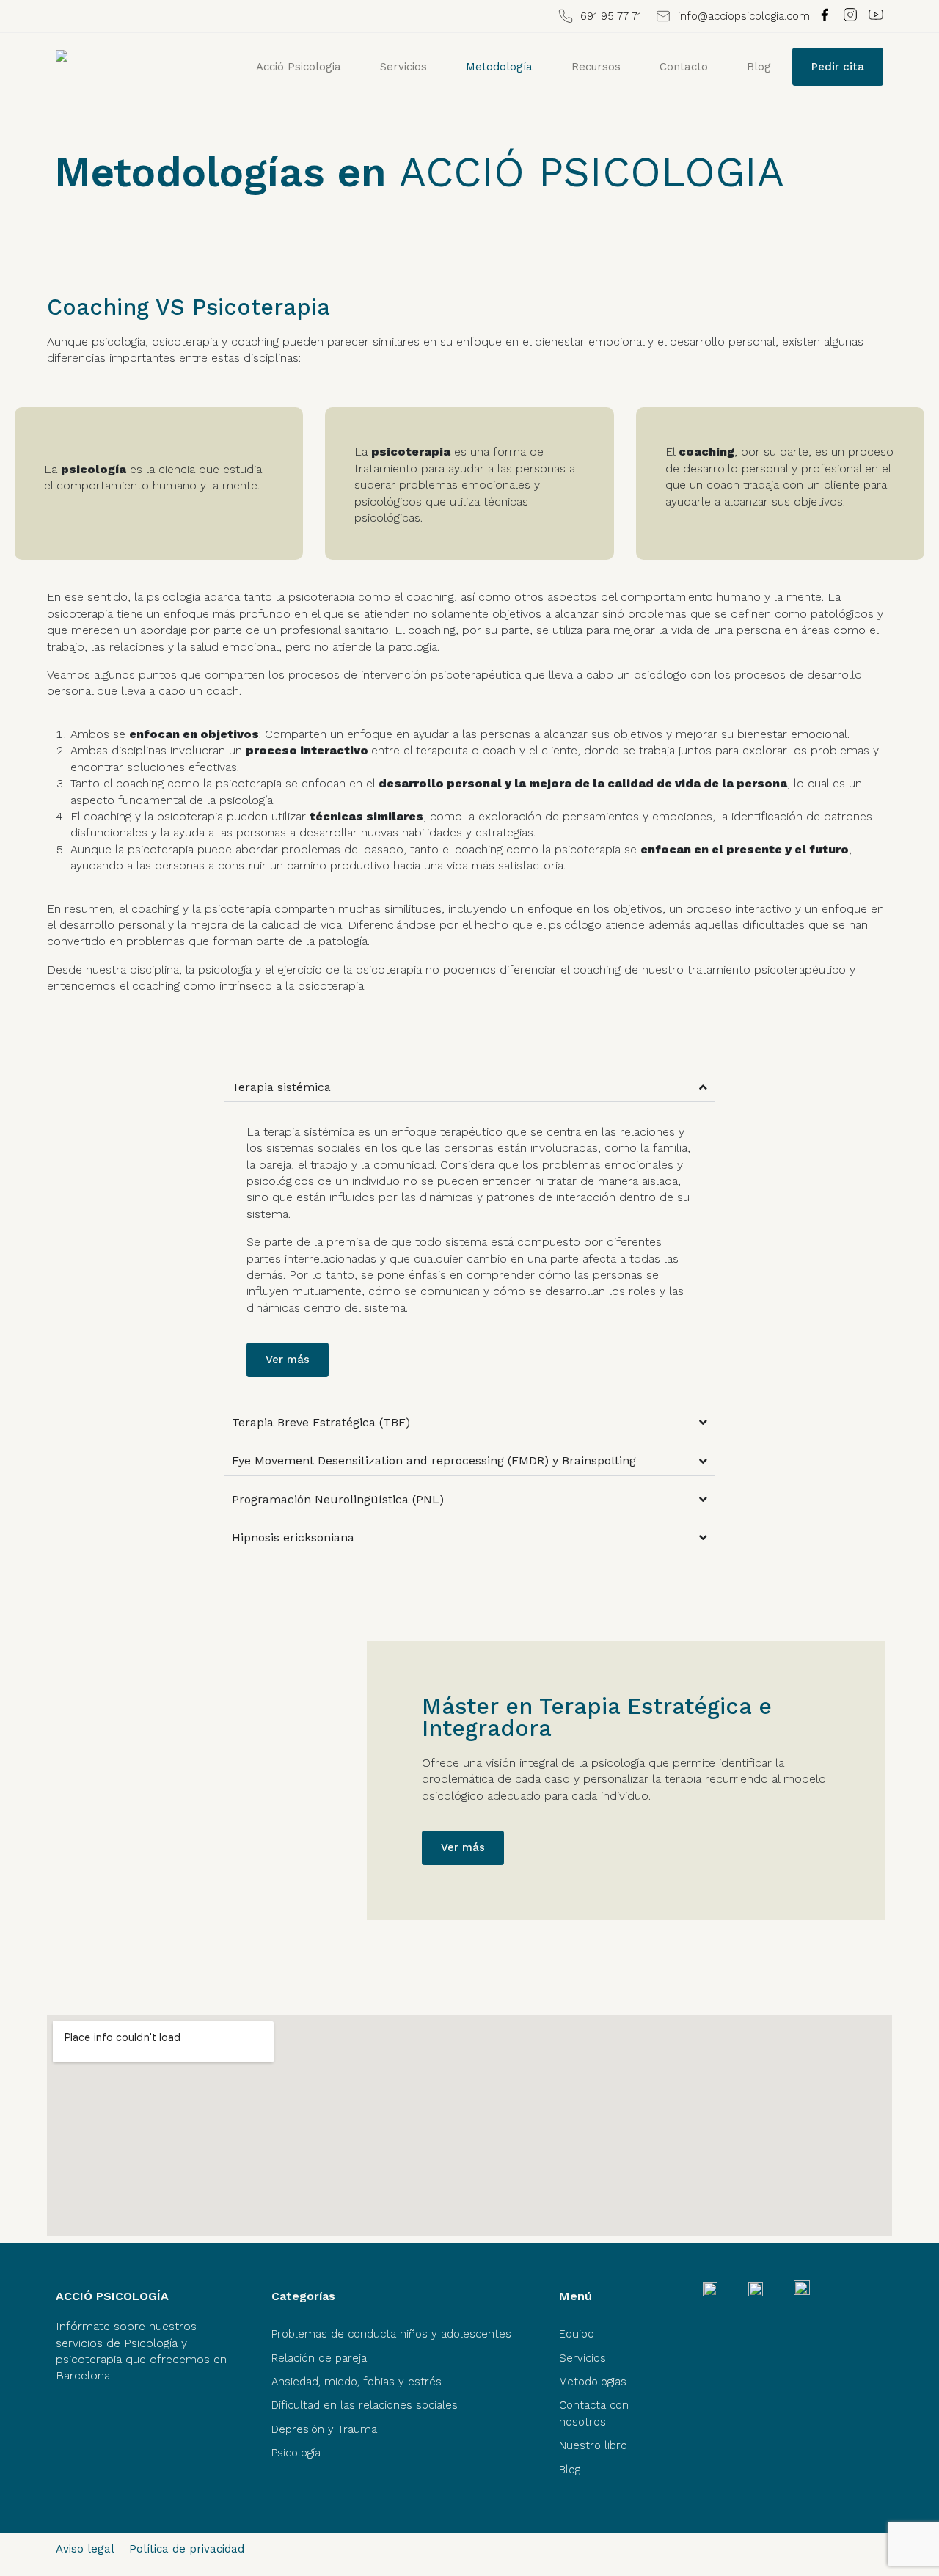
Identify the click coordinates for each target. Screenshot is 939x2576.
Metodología (499, 67)
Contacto (684, 67)
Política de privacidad (187, 2549)
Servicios (403, 67)
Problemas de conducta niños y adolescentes (391, 2334)
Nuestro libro (593, 2445)
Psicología (296, 2453)
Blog (759, 67)
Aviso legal (85, 2549)
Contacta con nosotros (594, 2413)
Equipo (577, 2334)
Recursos (596, 67)
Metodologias (593, 2382)
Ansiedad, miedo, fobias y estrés (357, 2382)
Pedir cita (838, 67)
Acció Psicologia (299, 67)
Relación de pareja (319, 2358)
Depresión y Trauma (324, 2429)
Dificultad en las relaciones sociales (365, 2405)
